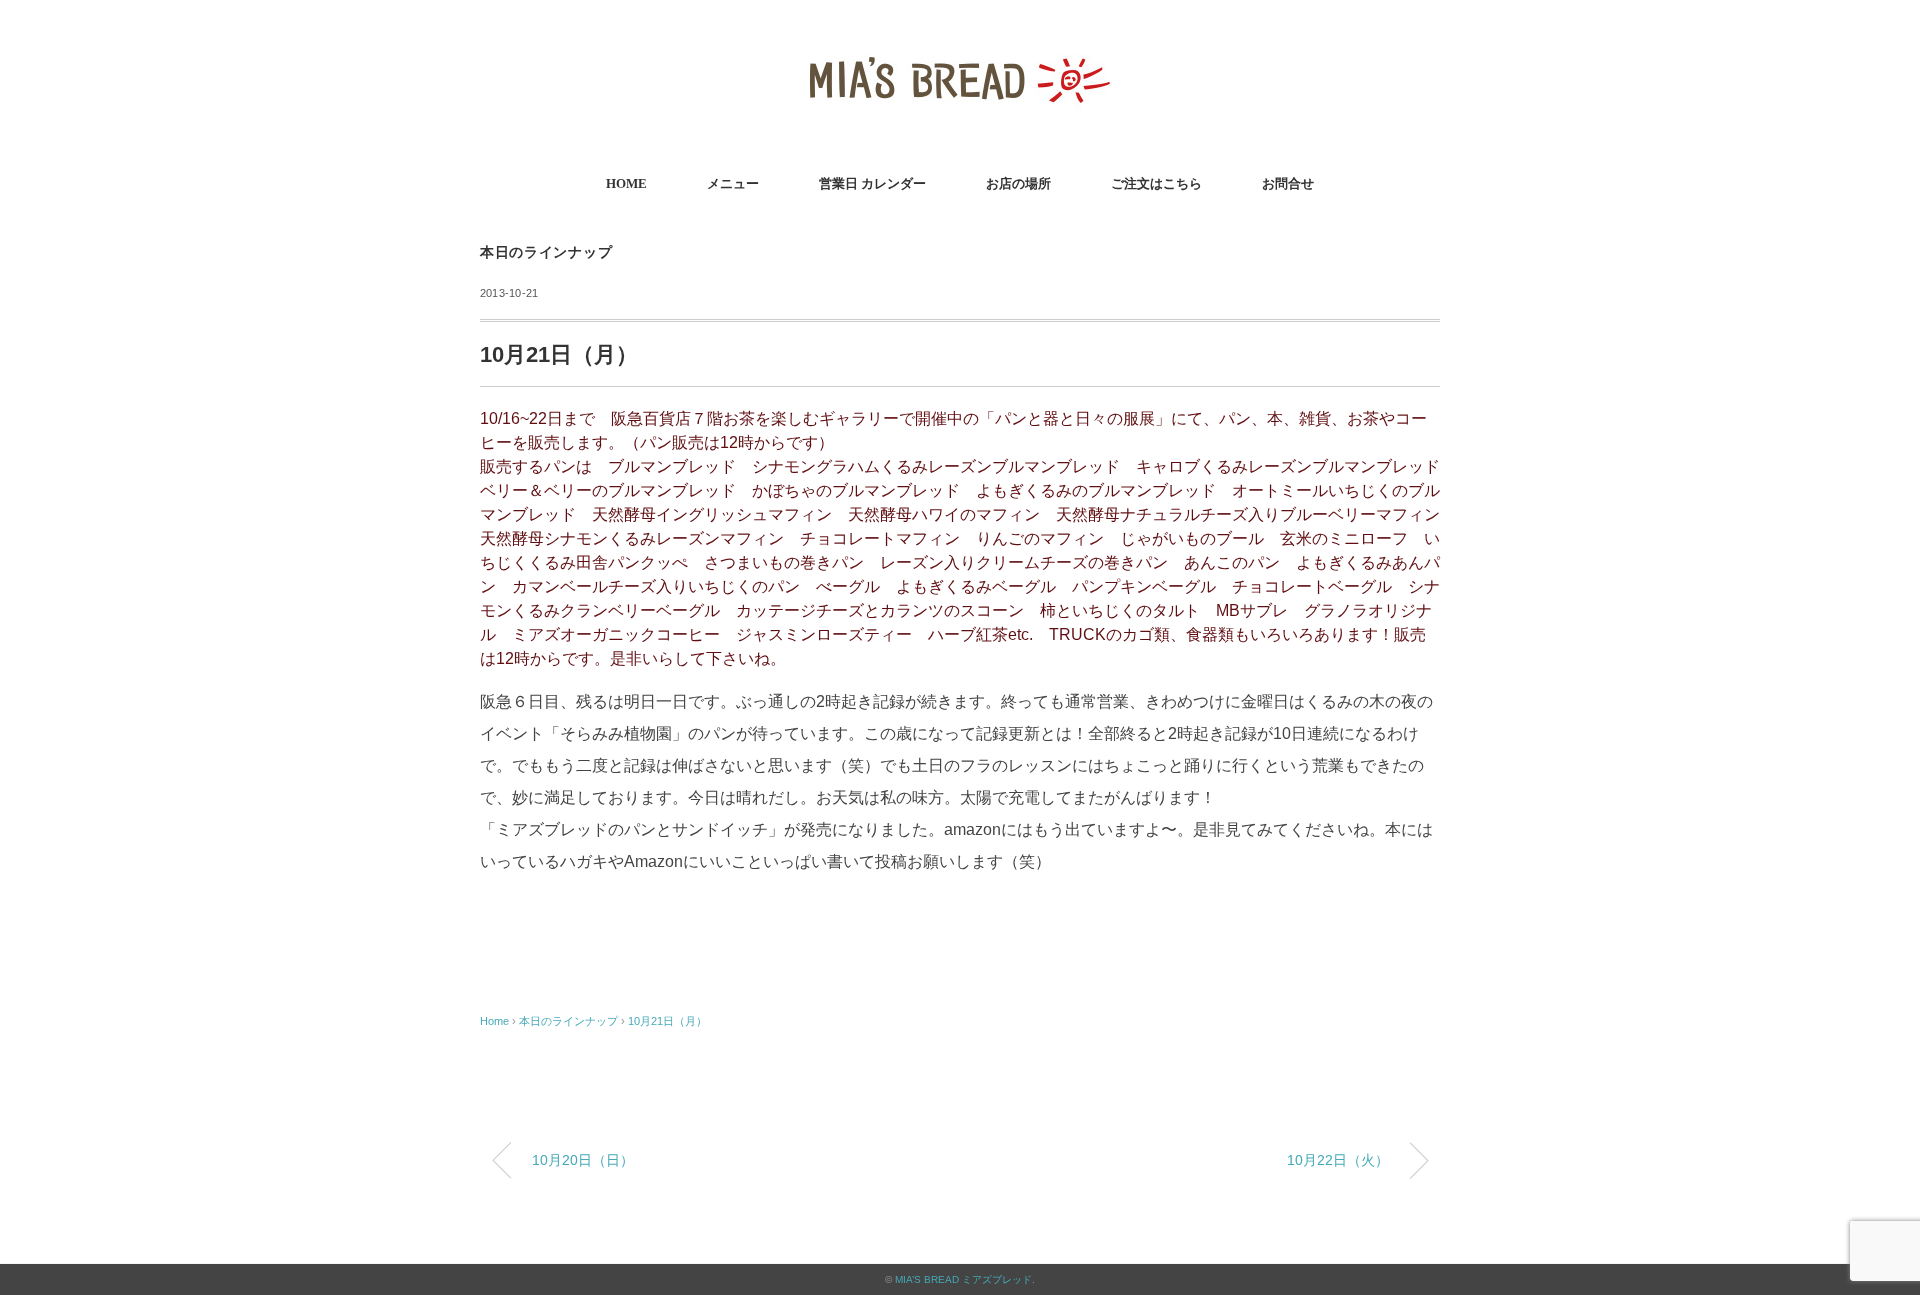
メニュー (733, 183)
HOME (626, 183)
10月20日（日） (583, 1160)
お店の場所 (1018, 183)
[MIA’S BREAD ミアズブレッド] (960, 44)
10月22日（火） (1338, 1160)
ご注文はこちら (1156, 183)
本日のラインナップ (546, 252)
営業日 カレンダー (872, 183)
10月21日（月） (667, 1021)
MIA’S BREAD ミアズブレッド (963, 1279)
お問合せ (1288, 183)
